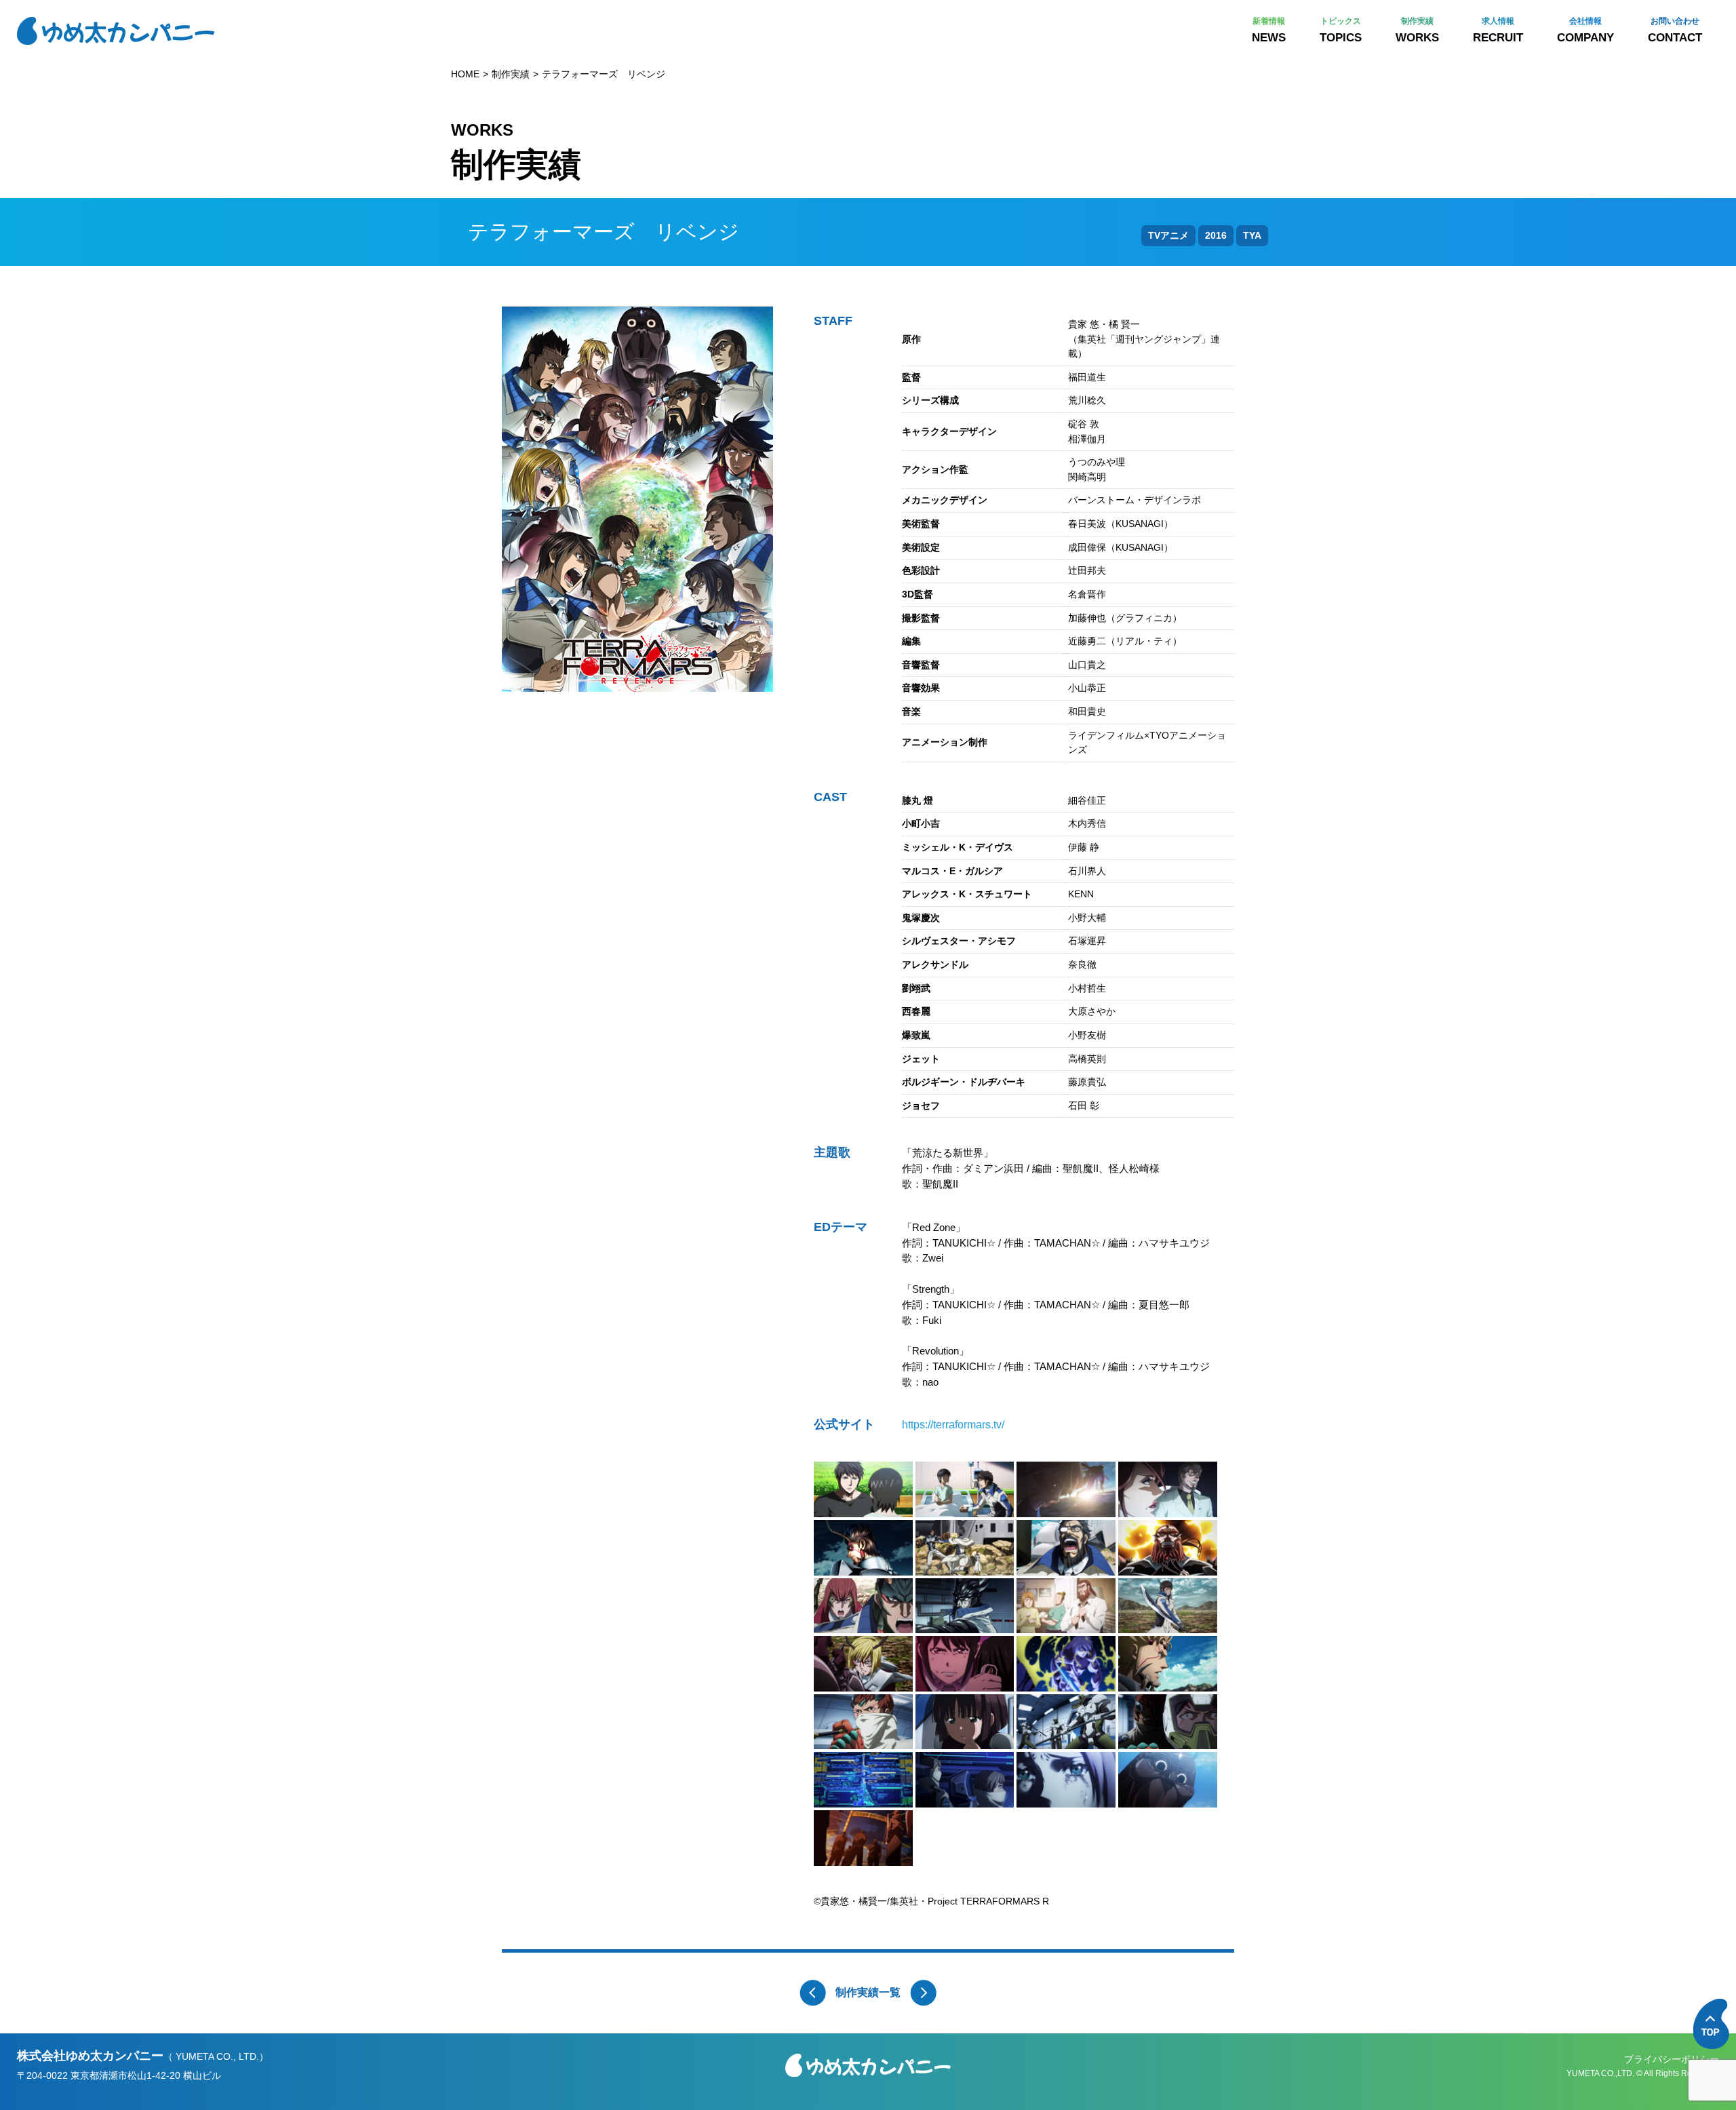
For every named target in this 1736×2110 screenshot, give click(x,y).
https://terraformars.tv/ (953, 1425)
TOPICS (1341, 30)
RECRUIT (1498, 30)
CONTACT (1675, 30)
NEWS (1269, 30)
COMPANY (1585, 30)
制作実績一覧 (868, 1992)
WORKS (1417, 30)
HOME (465, 74)
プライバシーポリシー (1672, 2059)
